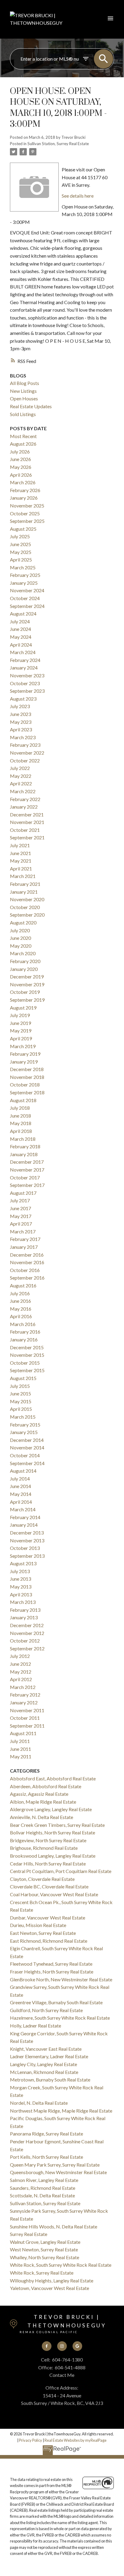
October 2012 (25, 1641)
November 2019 (27, 984)
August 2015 (23, 1378)
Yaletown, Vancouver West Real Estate (50, 2288)
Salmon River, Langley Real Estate (44, 2180)
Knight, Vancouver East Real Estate (46, 2049)
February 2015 (25, 1425)
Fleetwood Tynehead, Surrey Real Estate (51, 1964)
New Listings (23, 391)
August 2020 (23, 922)
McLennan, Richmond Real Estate (44, 2072)
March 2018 (23, 1139)
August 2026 (23, 444)
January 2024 (24, 668)
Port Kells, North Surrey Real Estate (46, 2157)
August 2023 (23, 699)
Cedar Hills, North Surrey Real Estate (48, 1864)
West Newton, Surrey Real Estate (44, 2249)
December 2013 (27, 1533)
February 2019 (25, 1054)
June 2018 (20, 1116)
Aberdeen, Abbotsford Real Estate (46, 1786)
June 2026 (20, 459)
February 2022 (25, 799)
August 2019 (23, 1008)
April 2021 (21, 868)
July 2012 (20, 1656)
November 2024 (27, 590)
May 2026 (21, 467)
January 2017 (24, 1247)
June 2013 (20, 1579)
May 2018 (21, 1123)
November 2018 (27, 1077)
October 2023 (25, 683)
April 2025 (21, 560)
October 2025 (25, 513)
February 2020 (25, 961)
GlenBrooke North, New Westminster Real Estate (61, 1979)
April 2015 (21, 1409)
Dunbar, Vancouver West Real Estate (48, 1918)
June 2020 (20, 938)
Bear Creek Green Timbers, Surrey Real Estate (57, 1825)
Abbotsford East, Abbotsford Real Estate (53, 1778)
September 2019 (27, 1000)
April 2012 (21, 1679)
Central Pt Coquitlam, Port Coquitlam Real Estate (61, 1871)
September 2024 (27, 606)
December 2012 (27, 1625)
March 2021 (23, 876)
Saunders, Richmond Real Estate (43, 2188)
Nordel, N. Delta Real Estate (39, 2103)
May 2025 (21, 552)
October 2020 (25, 907)
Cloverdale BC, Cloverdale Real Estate (49, 1886)
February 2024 (25, 660)
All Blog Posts (25, 383)
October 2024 (25, 598)
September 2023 (27, 691)
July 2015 (20, 1386)
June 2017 (20, 1208)
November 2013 (27, 1540)
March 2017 (23, 1231)
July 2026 (20, 452)
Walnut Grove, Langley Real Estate (45, 2242)
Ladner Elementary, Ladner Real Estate (49, 2056)
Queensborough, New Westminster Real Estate (58, 2172)
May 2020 (21, 946)
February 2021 (25, 884)
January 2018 (24, 1154)
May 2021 (21, 861)
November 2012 (27, 1633)
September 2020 (27, 915)
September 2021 (27, 837)
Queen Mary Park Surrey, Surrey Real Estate (55, 2165)
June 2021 (20, 853)
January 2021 (24, 892)
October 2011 (25, 1718)
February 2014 (25, 1517)
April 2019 (21, 1038)
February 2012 (25, 1695)
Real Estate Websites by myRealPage (76, 2440)
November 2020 (27, 899)
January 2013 (24, 1617)
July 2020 (20, 930)
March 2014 (23, 1509)
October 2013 (25, 1548)
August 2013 (23, 1563)
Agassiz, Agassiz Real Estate (39, 1794)
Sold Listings (23, 414)
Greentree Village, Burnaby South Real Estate (56, 2002)
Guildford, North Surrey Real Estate (46, 2010)
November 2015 (27, 1355)
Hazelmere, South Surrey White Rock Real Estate (60, 2018)
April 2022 (21, 783)
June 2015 (20, 1393)
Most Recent (23, 436)
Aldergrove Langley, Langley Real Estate (51, 1809)
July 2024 (20, 621)
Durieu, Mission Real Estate (38, 1925)
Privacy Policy (31, 2440)
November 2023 (27, 675)
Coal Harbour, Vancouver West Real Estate (54, 1894)
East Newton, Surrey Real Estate (43, 1933)
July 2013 (20, 1571)
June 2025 (20, 544)
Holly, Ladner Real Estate (36, 2026)
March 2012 (23, 1687)
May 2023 (21, 722)
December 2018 (27, 1069)
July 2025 (20, 536)
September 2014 (27, 1463)
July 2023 (20, 706)
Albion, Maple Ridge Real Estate (43, 1802)
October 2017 (25, 1177)
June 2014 (20, 1486)
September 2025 (27, 521)
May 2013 (21, 1587)
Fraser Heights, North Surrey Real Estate (52, 1972)
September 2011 (27, 1726)
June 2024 (20, 629)
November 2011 (27, 1710)
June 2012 (20, 1664)
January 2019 (24, 1062)
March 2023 (23, 737)
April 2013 (21, 1594)
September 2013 (27, 1556)
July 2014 (20, 1479)
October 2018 (25, 1084)
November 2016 (27, 1262)
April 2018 (21, 1131)
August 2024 (23, 614)
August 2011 (23, 1733)
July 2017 (20, 1200)
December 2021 (27, 814)
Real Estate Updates (31, 406)
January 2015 (24, 1432)
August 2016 (23, 1285)
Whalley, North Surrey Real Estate (45, 2257)
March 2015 (23, 1417)
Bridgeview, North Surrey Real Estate (48, 1840)
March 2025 (23, 567)
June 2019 (20, 1023)
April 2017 (21, 1224)
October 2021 (25, 830)
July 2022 (20, 768)
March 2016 (23, 1324)
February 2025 (25, 575)
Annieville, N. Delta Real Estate (42, 1817)
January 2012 (24, 1702)
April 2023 (21, 729)
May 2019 (21, 1030)
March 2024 (23, 652)
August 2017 (23, 1193)
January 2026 (24, 498)
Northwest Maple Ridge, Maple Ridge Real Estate (61, 2111)
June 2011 (20, 1749)
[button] (47, 2346)
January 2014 (24, 1525)
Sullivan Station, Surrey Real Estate (58, 144)
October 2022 (25, 760)
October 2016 (25, 1270)
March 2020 (23, 953)
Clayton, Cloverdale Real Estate (42, 1879)
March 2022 (23, 791)
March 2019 (23, 1046)
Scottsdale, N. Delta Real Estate (42, 2195)
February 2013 (25, 1610)
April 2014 (21, 1502)
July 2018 (20, 1108)
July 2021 (20, 845)
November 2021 (27, 822)
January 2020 (24, 969)
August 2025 (23, 529)
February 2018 (25, 1146)
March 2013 (23, 1602)
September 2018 (27, 1092)
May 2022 (21, 776)
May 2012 (21, 1672)
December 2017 (27, 1162)
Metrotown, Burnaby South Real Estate (50, 2080)
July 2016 (20, 1293)
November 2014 (27, 1447)
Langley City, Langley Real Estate (43, 2064)
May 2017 (21, 1216)
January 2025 (24, 583)
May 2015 (21, 1401)
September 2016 (27, 1278)
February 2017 (25, 1239)
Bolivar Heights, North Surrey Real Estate (53, 1832)
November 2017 (27, 1170)
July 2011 (20, 1741)
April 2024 (21, 645)
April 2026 (21, 475)
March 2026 (23, 482)
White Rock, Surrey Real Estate (42, 2273)
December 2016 (27, 1255)
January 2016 (24, 1339)
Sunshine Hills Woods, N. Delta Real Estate (54, 2226)
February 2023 (25, 745)
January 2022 (24, 807)
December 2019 (27, 976)
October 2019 (25, 992)
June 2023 (20, 714)
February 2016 (25, 1332)
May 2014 (21, 1494)
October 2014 (25, 1455)
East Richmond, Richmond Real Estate (49, 1941)
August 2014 (23, 1471)
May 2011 (21, 1756)
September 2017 (27, 1185)
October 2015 (25, 1363)
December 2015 (27, 1347)
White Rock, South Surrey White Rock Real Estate (61, 2265)
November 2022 (27, 753)
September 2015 (27, 1370)
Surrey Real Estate (29, 2234)
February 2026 (25, 490)
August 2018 (23, 1100)
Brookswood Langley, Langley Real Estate (53, 1856)
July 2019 (20, 1015)
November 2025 (27, 506)
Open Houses (24, 398)
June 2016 (20, 1301)
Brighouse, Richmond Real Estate (44, 1848)
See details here (78, 196)
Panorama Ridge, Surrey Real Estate (46, 2134)
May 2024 (21, 637)
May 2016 (21, 1309)
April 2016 (21, 1316)
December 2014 (27, 1440)
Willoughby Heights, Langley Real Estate (52, 2280)
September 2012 (27, 1648)
